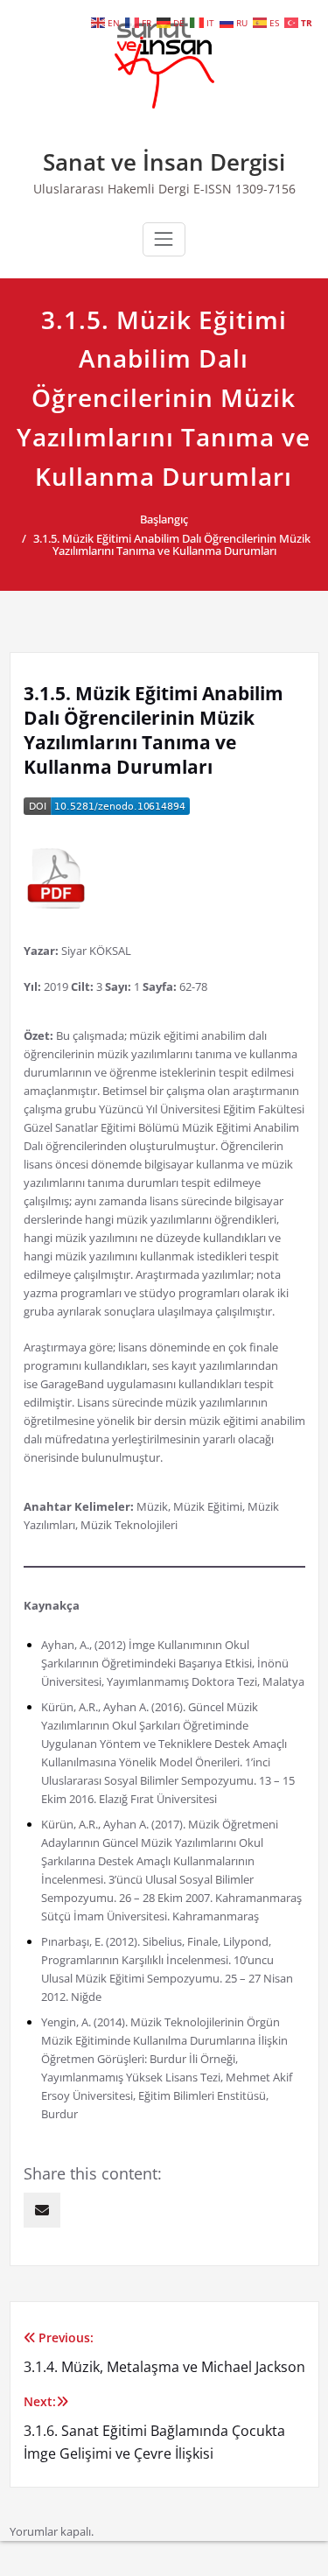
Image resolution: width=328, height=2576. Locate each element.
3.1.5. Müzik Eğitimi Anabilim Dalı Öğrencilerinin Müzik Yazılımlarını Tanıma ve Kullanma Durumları (172, 544)
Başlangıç (164, 519)
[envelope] (42, 2210)
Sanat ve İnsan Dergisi (164, 162)
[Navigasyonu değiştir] (164, 239)
